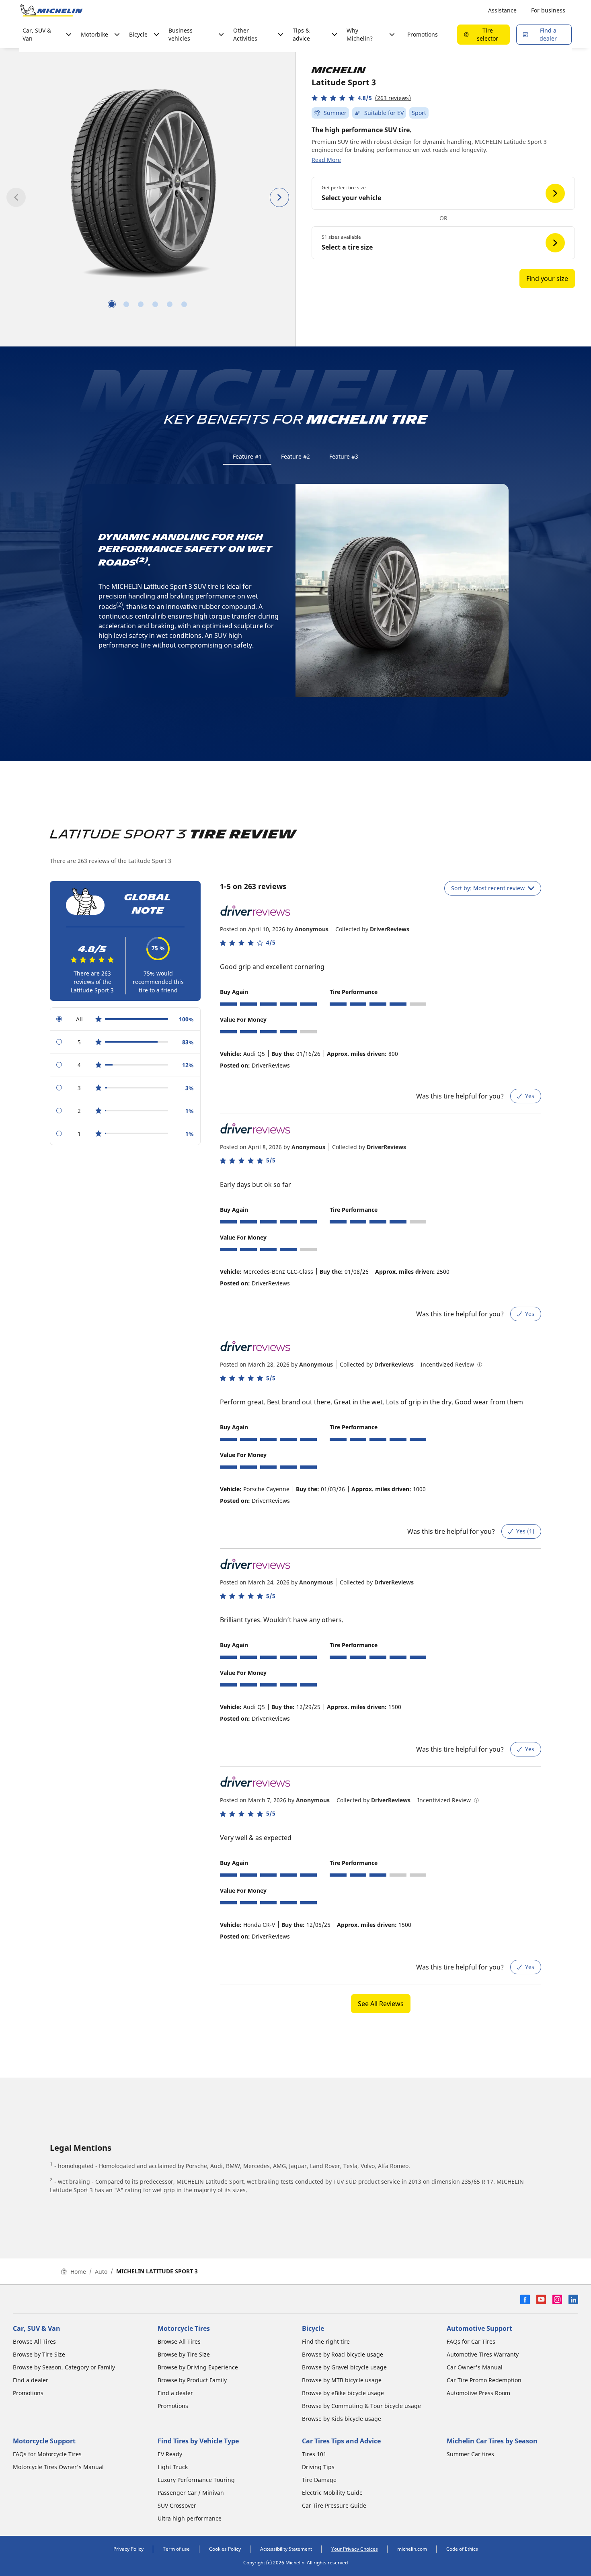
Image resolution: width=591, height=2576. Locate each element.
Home (78, 2272)
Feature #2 (295, 456)
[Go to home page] (51, 10)
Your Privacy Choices (355, 2549)
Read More (326, 160)
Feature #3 (344, 456)
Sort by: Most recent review (488, 888)
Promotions (423, 34)
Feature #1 (247, 456)
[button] (361, 98)
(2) (142, 560)
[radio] (125, 1019)
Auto (101, 2272)
